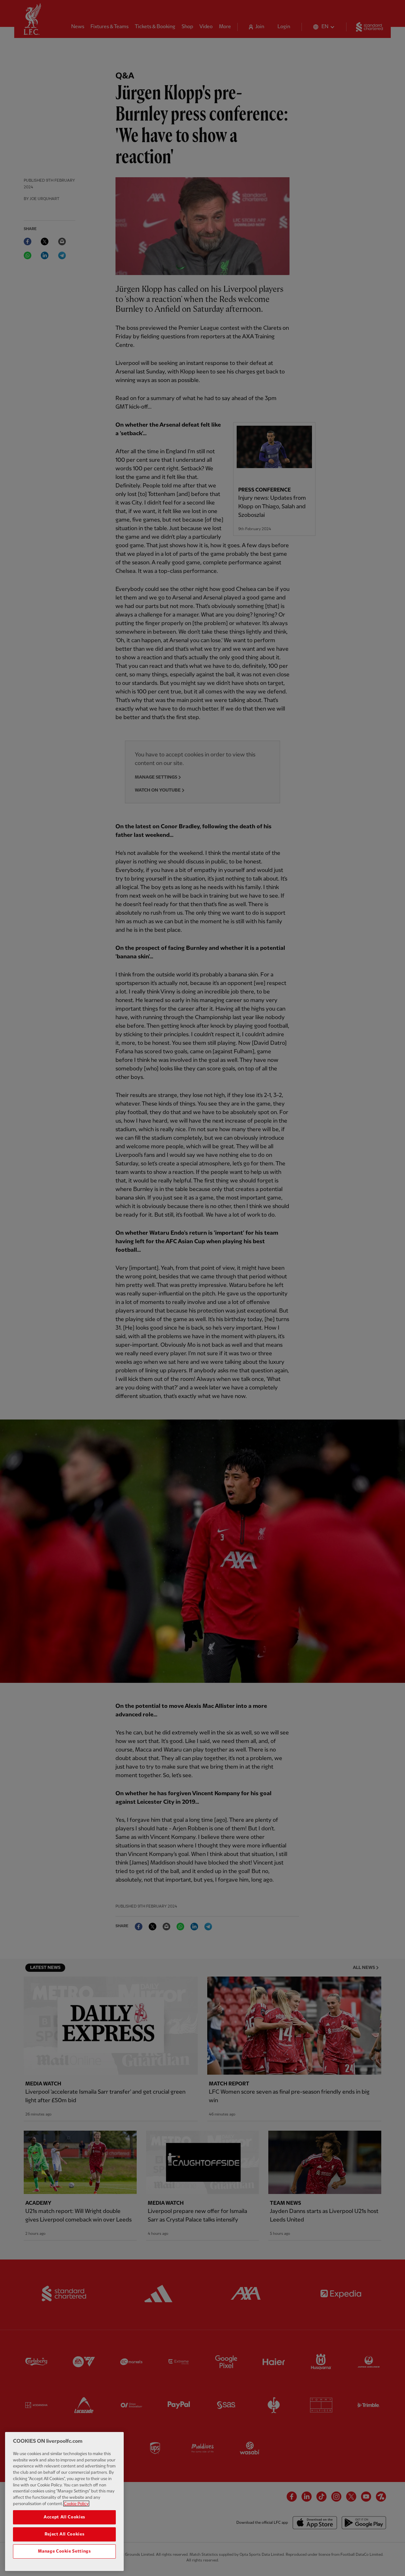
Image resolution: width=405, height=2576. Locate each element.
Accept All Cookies (64, 2517)
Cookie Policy (76, 2504)
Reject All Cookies (65, 2534)
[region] (64, 2501)
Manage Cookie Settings (64, 2551)
